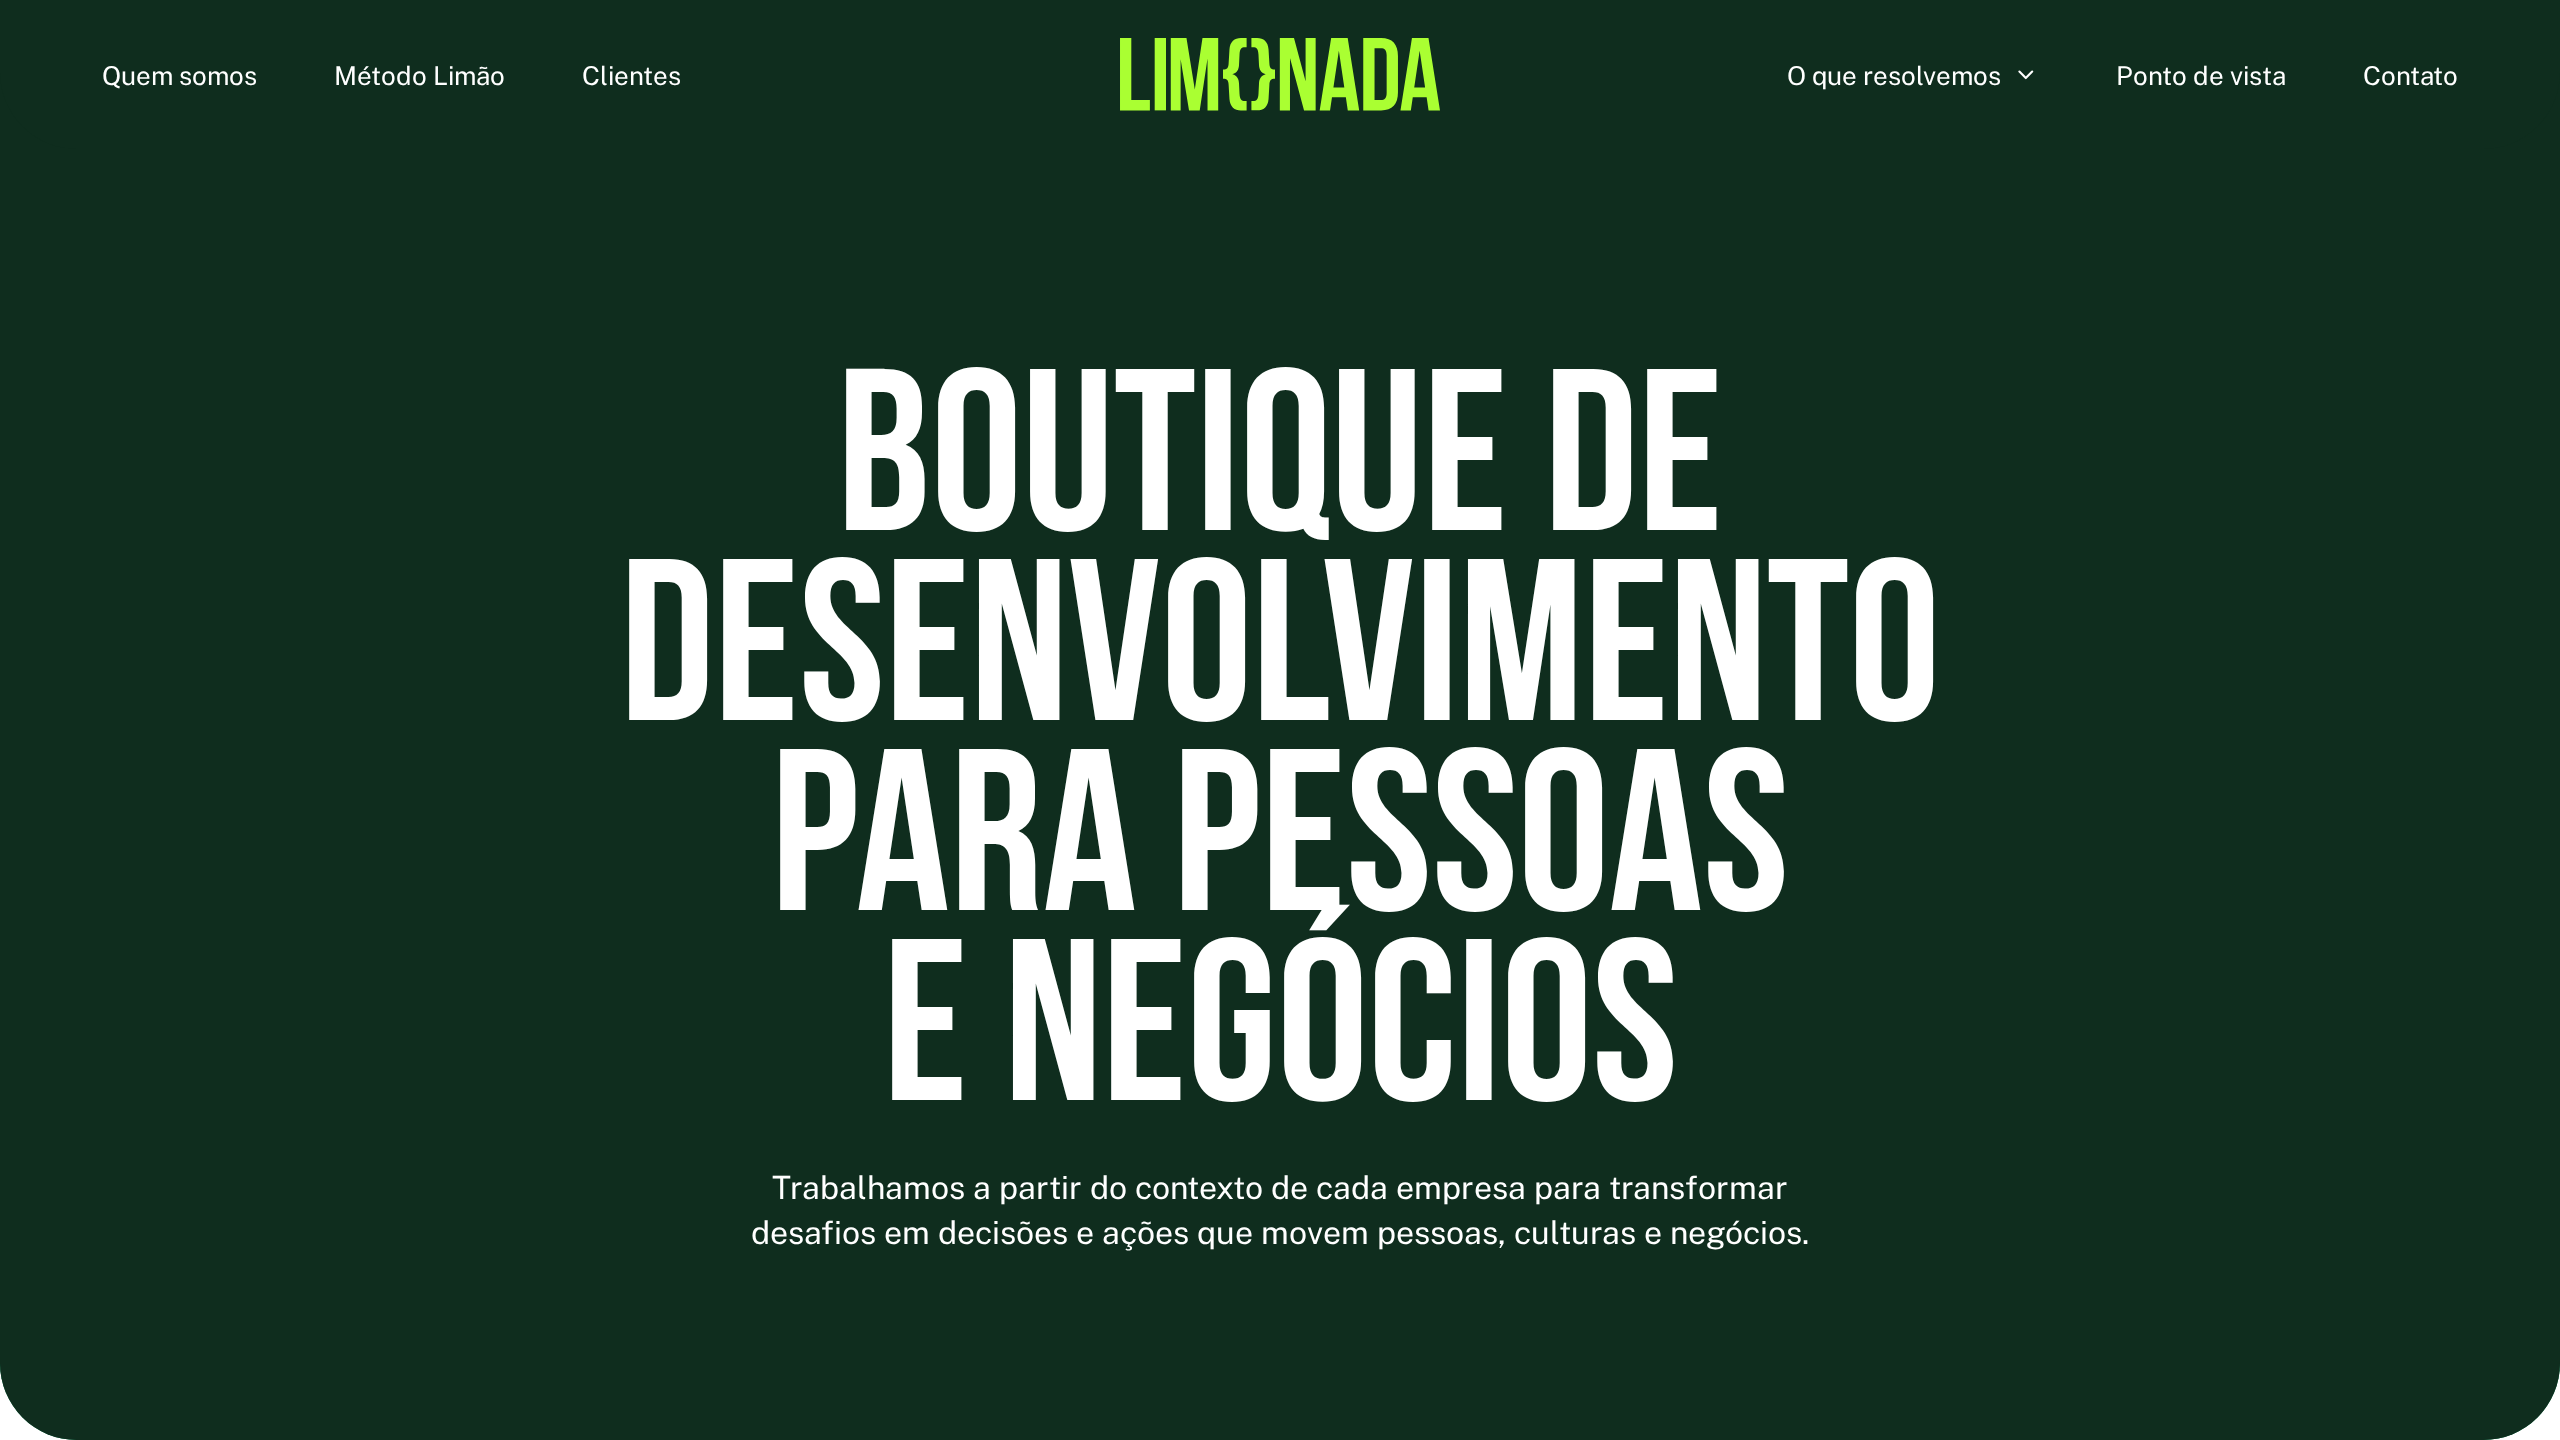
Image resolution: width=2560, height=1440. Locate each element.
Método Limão (419, 74)
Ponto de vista (2201, 74)
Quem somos (179, 74)
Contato (2410, 74)
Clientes (631, 74)
